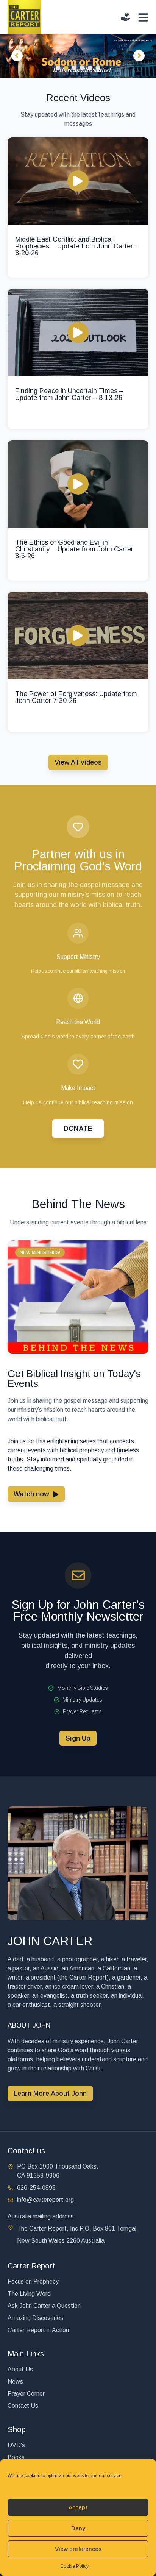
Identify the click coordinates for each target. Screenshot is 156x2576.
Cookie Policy (74, 2566)
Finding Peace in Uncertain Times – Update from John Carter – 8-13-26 (69, 394)
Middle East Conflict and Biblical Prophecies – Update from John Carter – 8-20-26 (77, 246)
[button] (40, 1252)
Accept (78, 2507)
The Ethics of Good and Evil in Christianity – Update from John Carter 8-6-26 (74, 549)
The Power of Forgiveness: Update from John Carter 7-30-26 (76, 697)
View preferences (78, 2549)
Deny (78, 2528)
